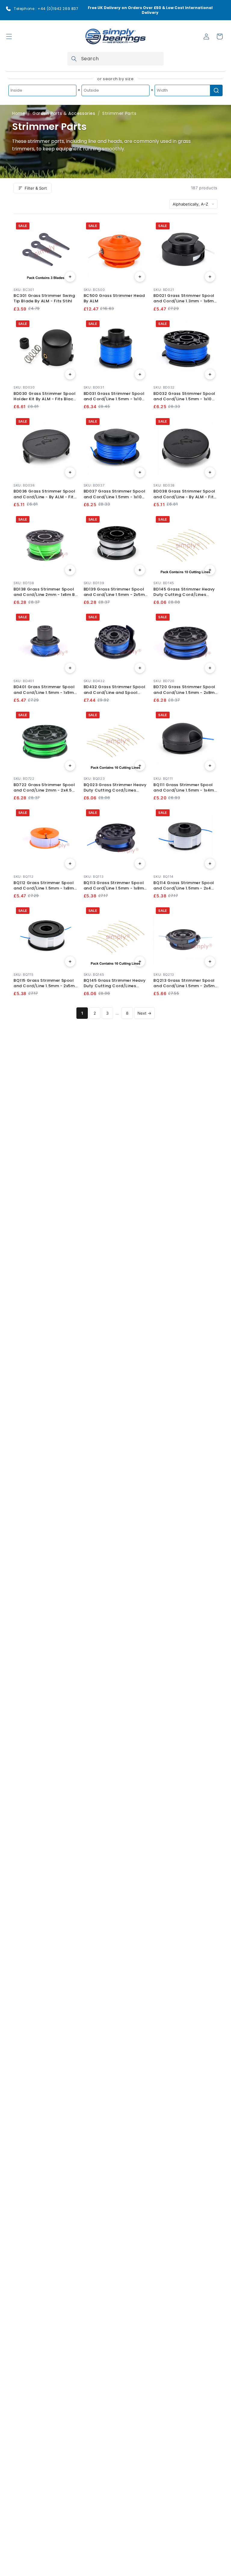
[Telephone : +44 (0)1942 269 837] (8, 9)
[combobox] (115, 59)
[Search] (74, 59)
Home (19, 113)
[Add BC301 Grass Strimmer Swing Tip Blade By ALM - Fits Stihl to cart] (70, 277)
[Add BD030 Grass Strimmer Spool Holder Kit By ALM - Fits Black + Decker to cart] (70, 374)
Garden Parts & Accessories (64, 113)
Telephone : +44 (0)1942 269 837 (46, 9)
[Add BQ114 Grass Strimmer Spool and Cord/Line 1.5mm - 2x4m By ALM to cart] (210, 864)
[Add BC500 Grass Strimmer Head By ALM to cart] (140, 277)
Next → (144, 1013)
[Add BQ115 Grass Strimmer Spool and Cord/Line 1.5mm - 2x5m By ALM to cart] (70, 962)
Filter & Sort (36, 188)
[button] (9, 36)
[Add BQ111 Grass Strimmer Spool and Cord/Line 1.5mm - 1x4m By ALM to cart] (210, 766)
